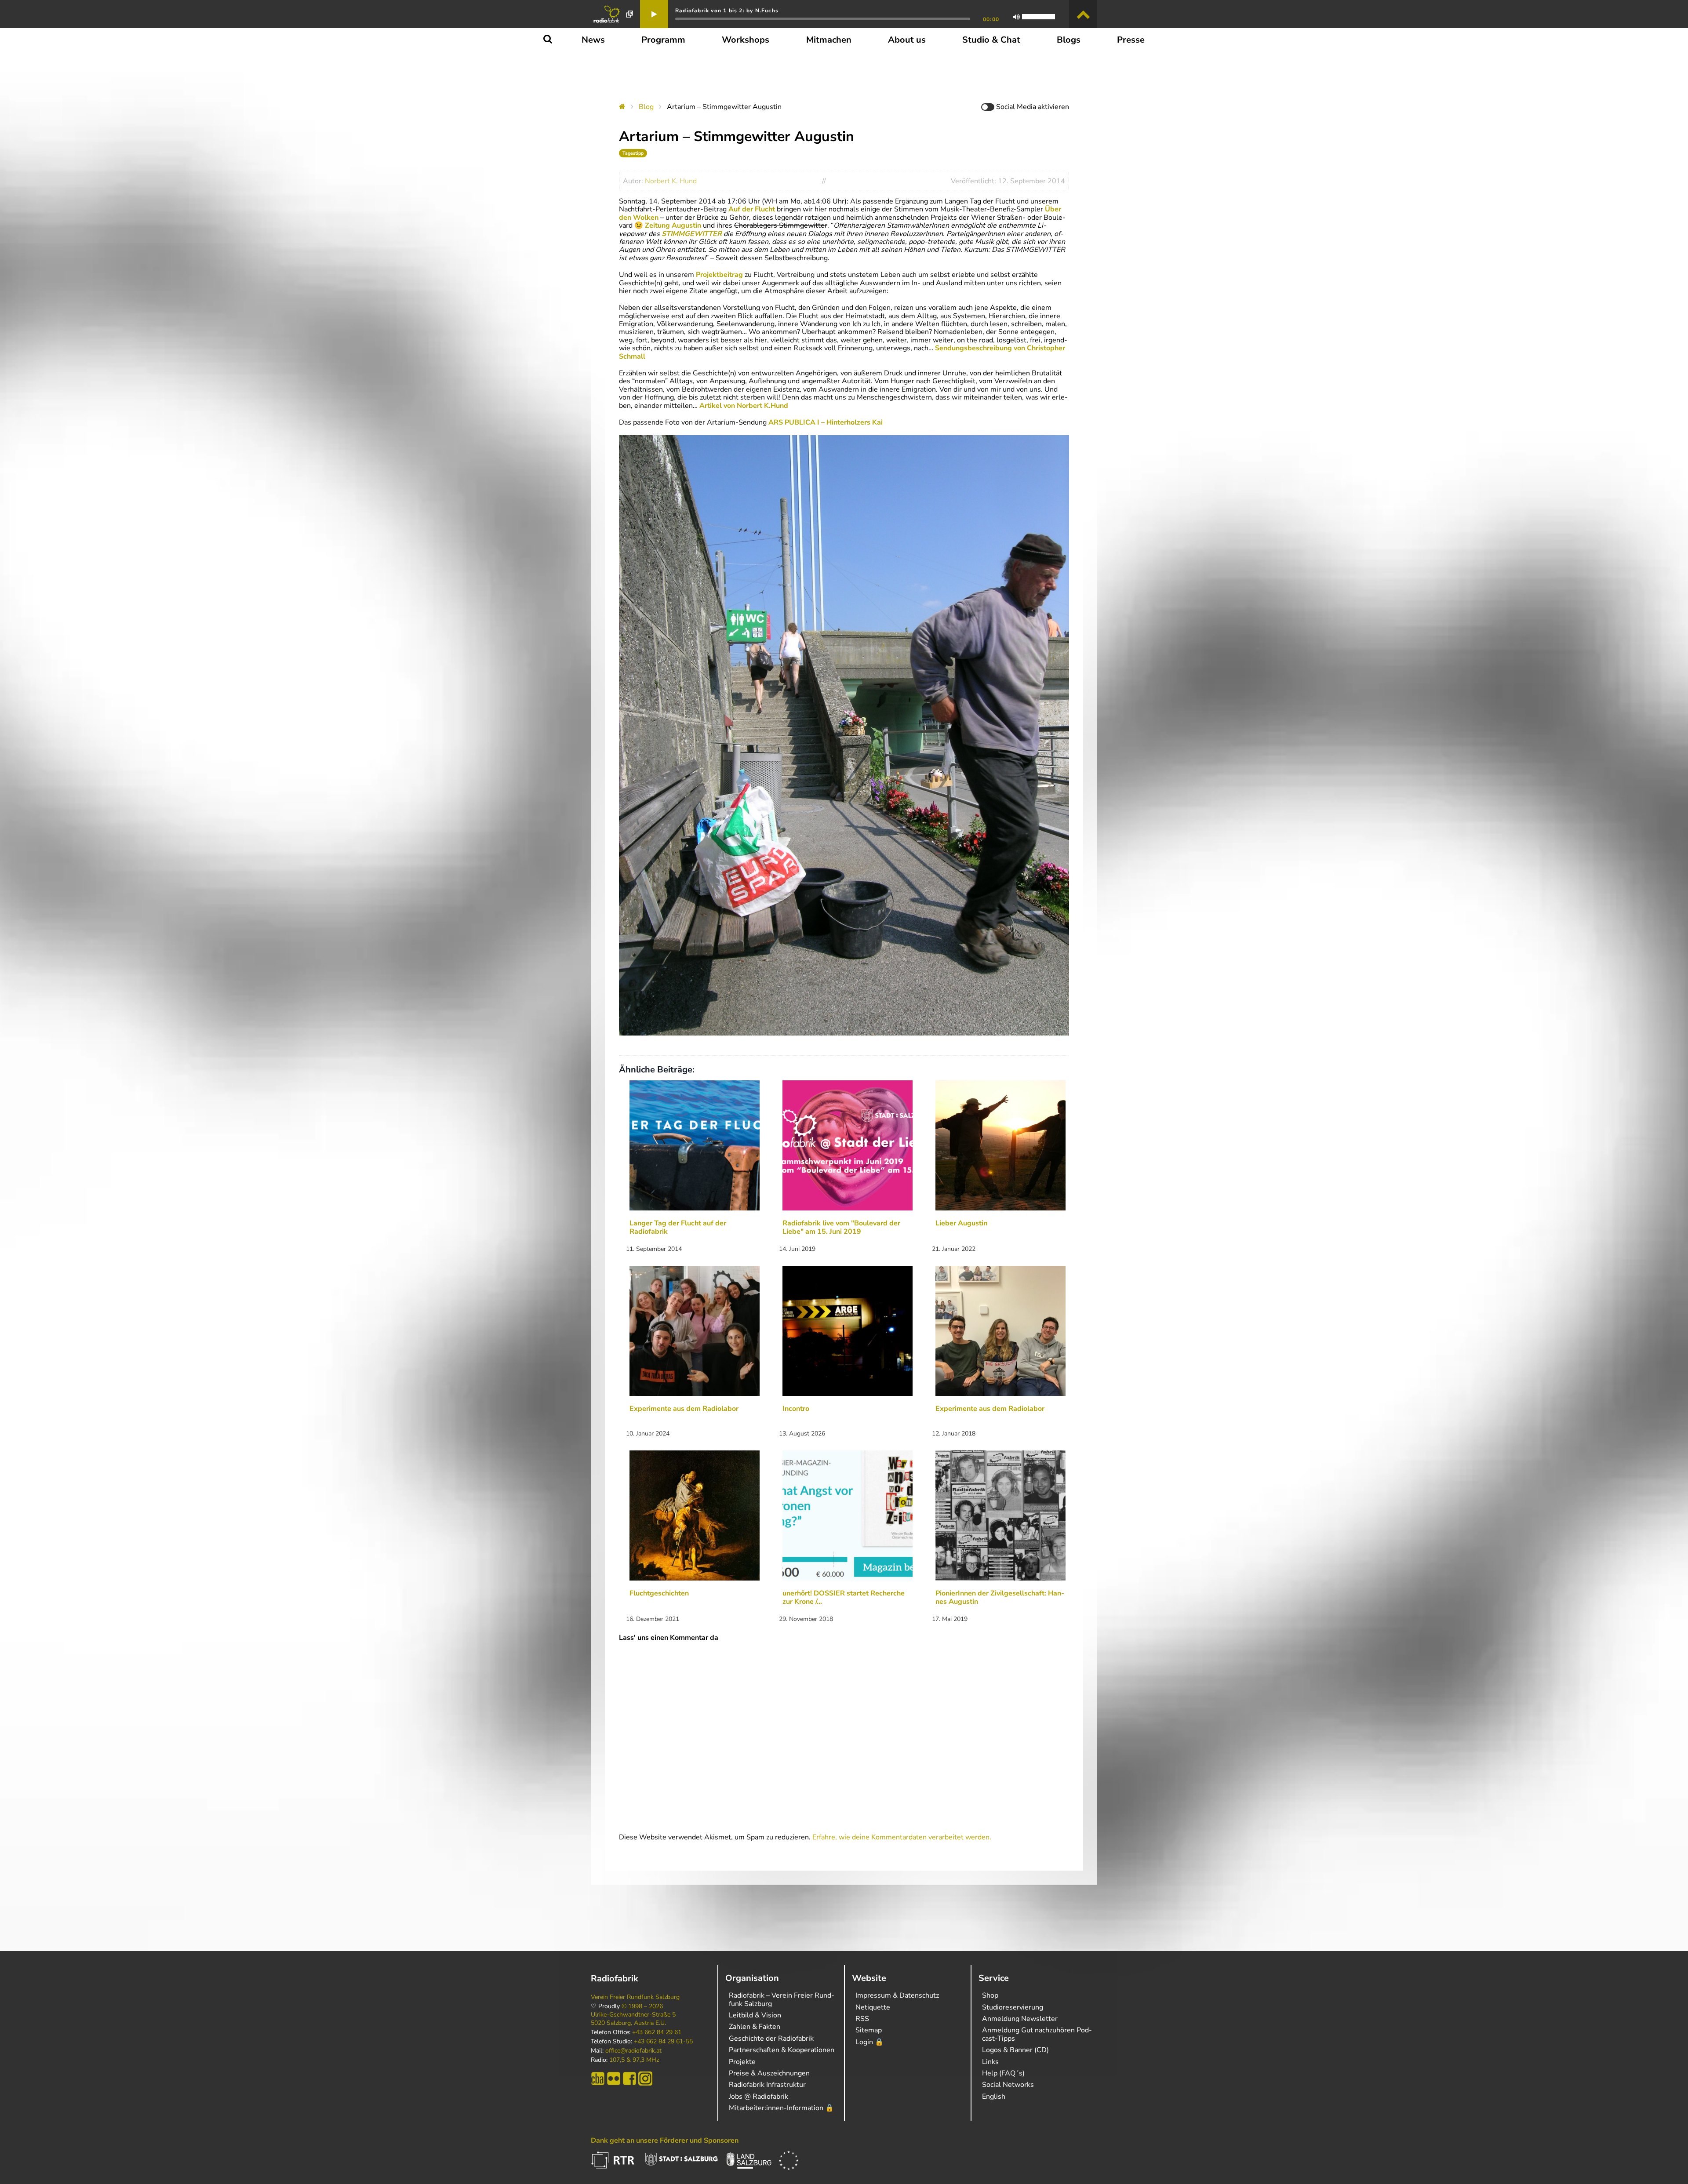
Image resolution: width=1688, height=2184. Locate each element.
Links (990, 2062)
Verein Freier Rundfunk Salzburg (635, 1997)
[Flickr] (614, 2079)
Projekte (742, 2062)
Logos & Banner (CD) (1015, 2050)
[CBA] (598, 2079)
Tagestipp (633, 153)
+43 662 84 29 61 (657, 2032)
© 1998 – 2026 (642, 2006)
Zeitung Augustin (673, 225)
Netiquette (873, 2007)
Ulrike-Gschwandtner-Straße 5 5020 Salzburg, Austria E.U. (633, 2019)
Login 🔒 (869, 2042)
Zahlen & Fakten (755, 2027)
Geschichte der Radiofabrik (771, 2039)
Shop (990, 1995)
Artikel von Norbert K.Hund (744, 406)
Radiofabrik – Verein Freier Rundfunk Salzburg (782, 1999)
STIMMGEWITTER (692, 234)
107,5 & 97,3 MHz (634, 2060)
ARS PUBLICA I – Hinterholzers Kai (826, 422)
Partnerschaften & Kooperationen (782, 2050)
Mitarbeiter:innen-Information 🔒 (781, 2108)
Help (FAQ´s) (1003, 2073)
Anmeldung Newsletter (1020, 2019)
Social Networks (1008, 2085)
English (994, 2097)
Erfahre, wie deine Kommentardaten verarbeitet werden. (902, 1837)
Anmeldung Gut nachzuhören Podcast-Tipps (1037, 2034)
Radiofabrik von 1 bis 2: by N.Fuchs (727, 11)
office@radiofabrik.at (633, 2051)
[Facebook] (629, 2079)
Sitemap (869, 2030)
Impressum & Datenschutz (897, 1995)
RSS (862, 2019)
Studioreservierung (1013, 2007)
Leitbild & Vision (755, 2015)
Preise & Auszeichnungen (769, 2073)
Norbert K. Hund (671, 181)
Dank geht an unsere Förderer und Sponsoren (665, 2140)
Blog (646, 107)
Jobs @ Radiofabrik (759, 2097)
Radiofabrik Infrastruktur (767, 2085)
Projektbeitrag (719, 275)
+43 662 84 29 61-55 (663, 2042)
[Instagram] (645, 2079)
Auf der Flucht (752, 209)
